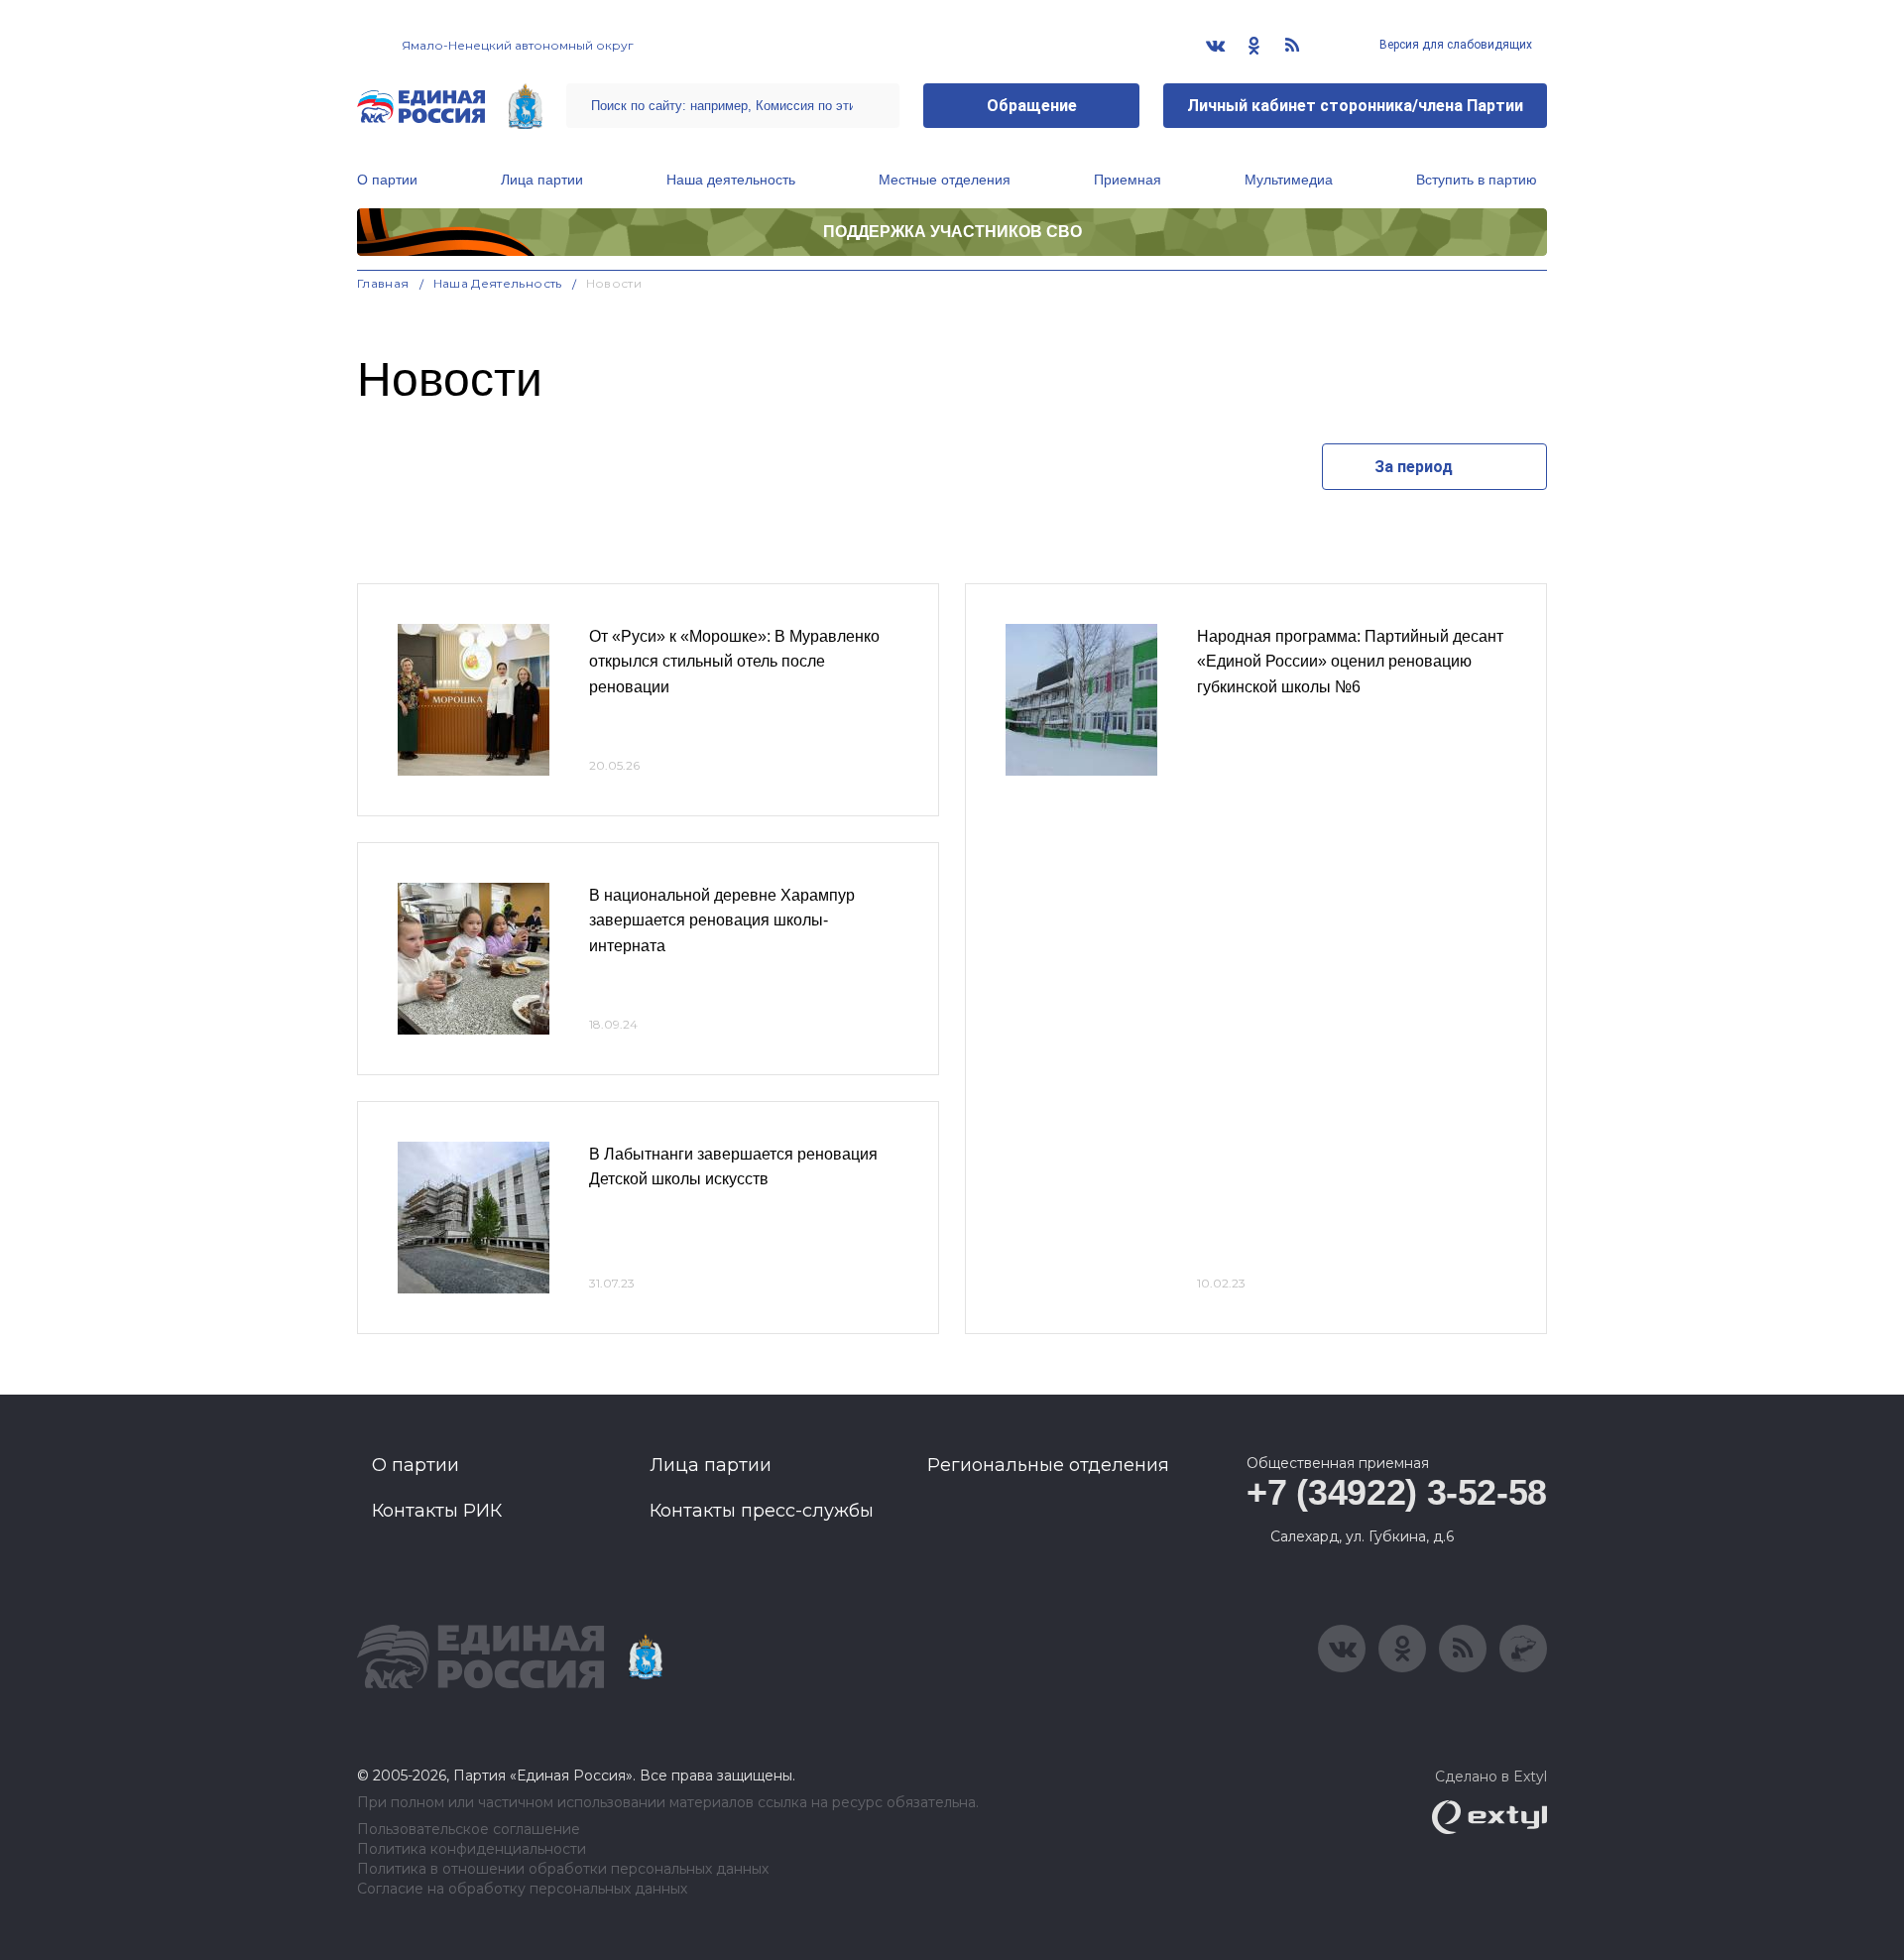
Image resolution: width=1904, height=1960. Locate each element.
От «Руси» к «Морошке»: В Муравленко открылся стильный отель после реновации (734, 662)
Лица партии (542, 180)
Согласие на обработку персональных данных (522, 1889)
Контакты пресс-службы (762, 1511)
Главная (383, 283)
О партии (387, 180)
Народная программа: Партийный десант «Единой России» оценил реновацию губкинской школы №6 (1350, 662)
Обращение (1032, 106)
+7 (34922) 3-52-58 (1397, 1492)
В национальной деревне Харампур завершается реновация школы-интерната (722, 920)
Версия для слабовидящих (1454, 45)
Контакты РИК (437, 1511)
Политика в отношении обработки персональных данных (563, 1869)
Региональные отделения (1048, 1465)
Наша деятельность (731, 180)
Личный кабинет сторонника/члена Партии (1355, 106)
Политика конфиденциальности (472, 1849)
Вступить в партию (1477, 180)
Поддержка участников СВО (952, 232)
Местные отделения (945, 180)
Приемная (1128, 180)
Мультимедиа (1289, 180)
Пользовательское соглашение (469, 1830)
